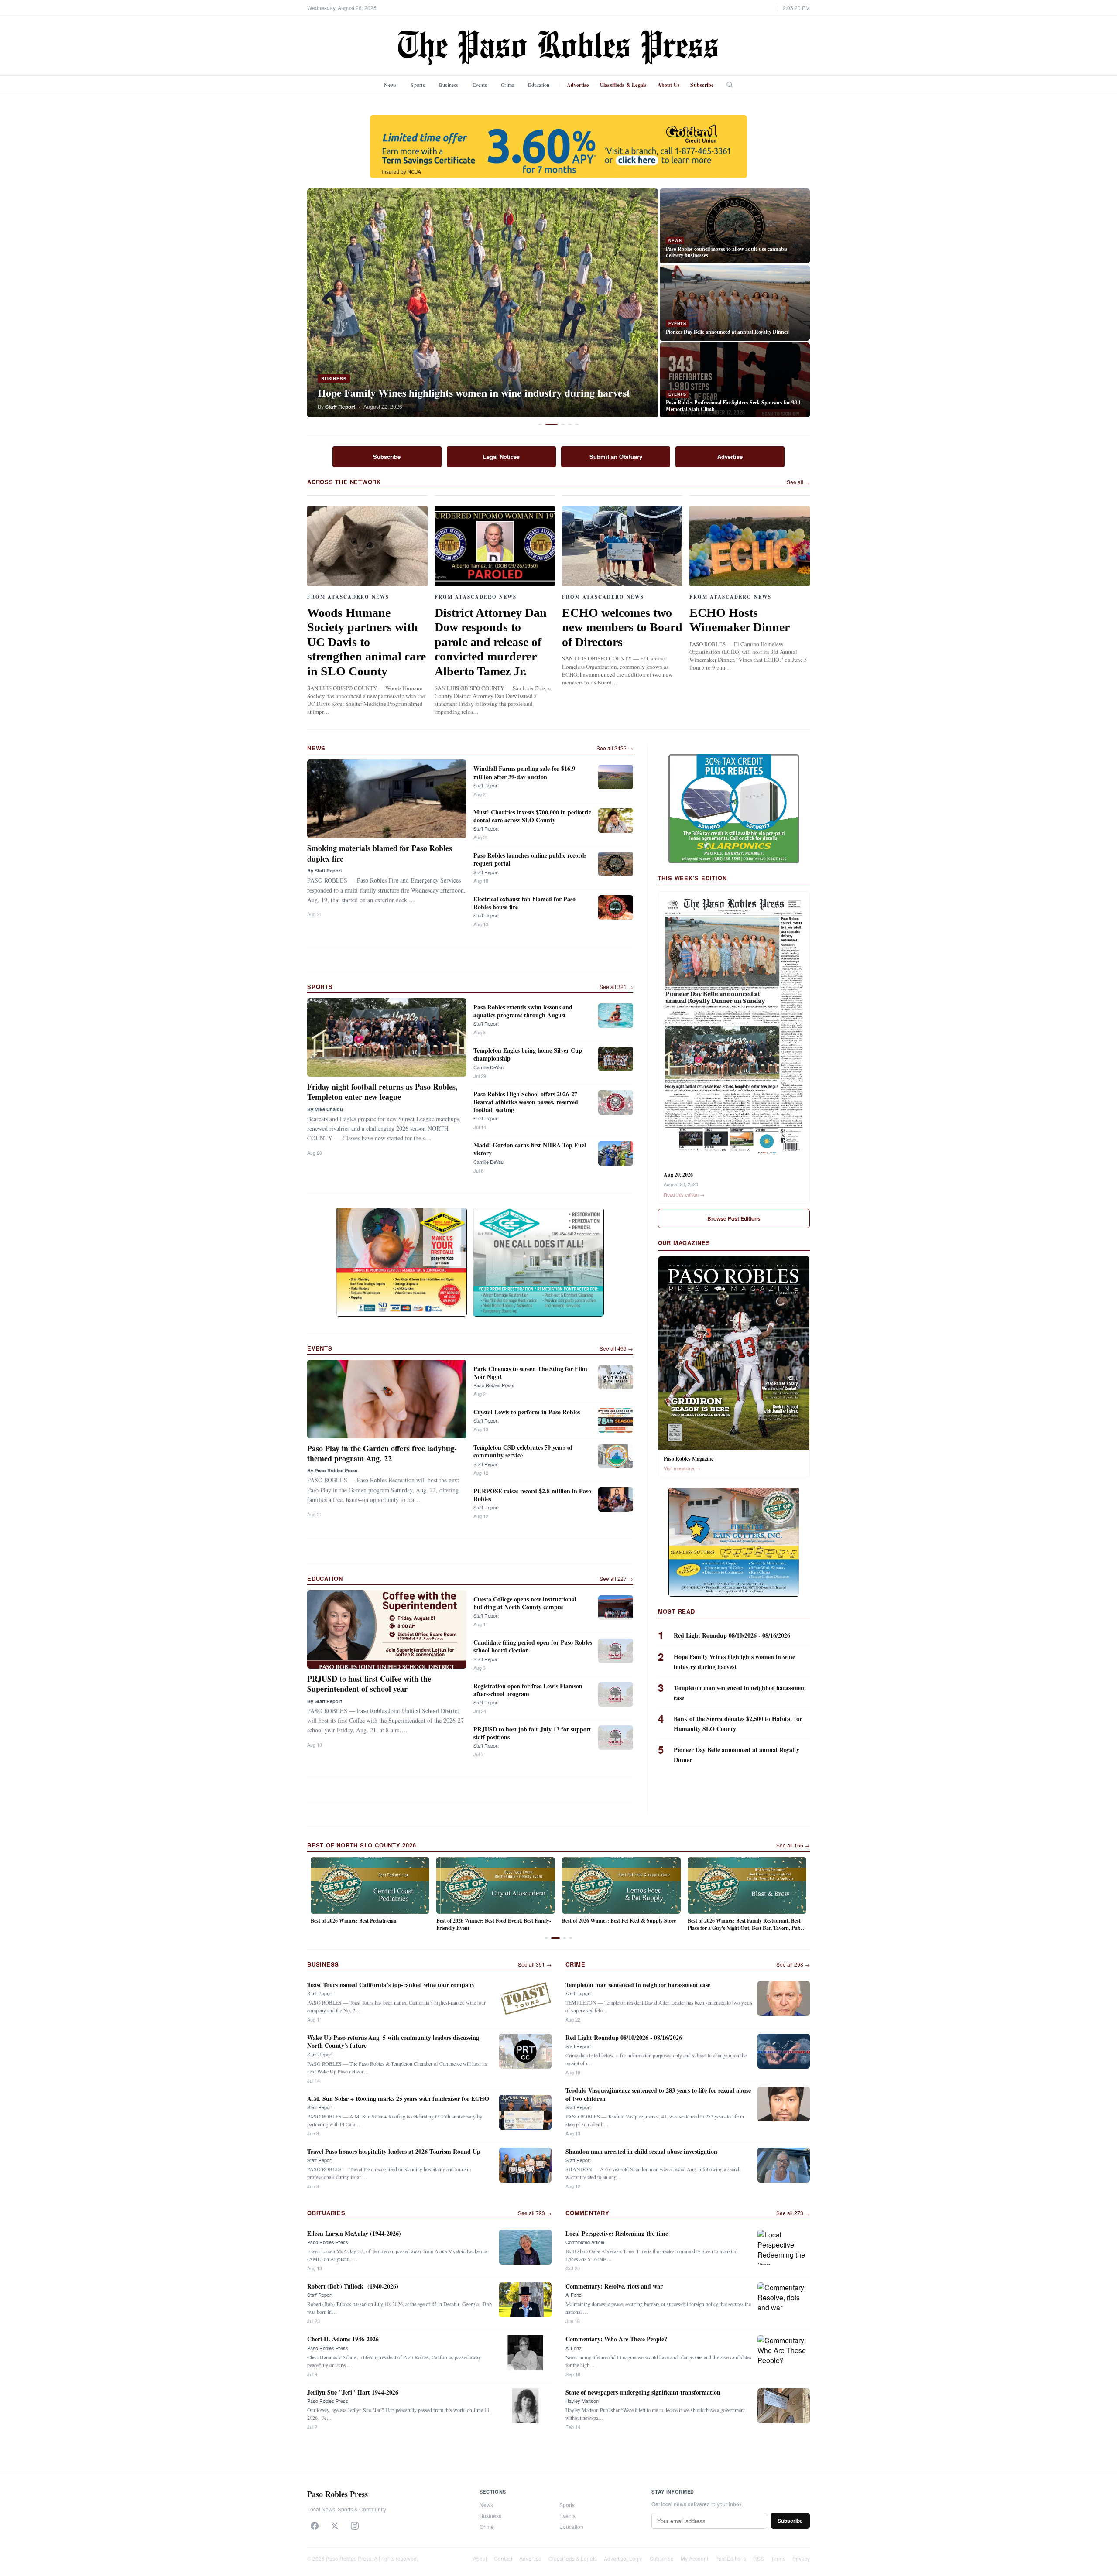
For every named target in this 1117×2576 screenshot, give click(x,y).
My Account (694, 2558)
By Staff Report (325, 871)
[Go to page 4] (571, 1938)
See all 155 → (793, 1845)
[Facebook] (315, 2526)
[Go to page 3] (562, 1938)
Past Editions (731, 2558)
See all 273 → (793, 2213)
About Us (669, 85)
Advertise (578, 85)
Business (449, 85)
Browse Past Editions (734, 1218)
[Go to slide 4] (570, 424)
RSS (759, 2558)
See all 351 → (535, 1964)
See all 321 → (616, 987)
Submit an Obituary (616, 457)
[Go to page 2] (552, 1938)
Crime (507, 85)
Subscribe (702, 85)
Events (480, 85)
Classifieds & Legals (623, 85)
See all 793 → (535, 2213)
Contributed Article (585, 2242)
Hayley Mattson (582, 2401)
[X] (335, 2526)
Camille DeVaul (489, 1067)
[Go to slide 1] (540, 424)
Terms (778, 2558)
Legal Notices (501, 457)
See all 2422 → (615, 748)
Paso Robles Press (494, 1385)
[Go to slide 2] (552, 424)
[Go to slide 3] (563, 424)
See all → (798, 482)
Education (539, 85)
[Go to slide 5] (577, 424)
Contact (503, 2558)
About (480, 2558)
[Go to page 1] (546, 1938)
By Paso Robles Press (332, 1470)
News (390, 85)
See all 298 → (793, 1964)
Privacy (801, 2558)
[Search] (730, 85)
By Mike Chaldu (325, 1109)
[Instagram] (355, 2526)
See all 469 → (616, 1348)
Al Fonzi (574, 2295)
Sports (418, 85)
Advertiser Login (623, 2558)
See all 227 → (616, 1579)
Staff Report (486, 785)
